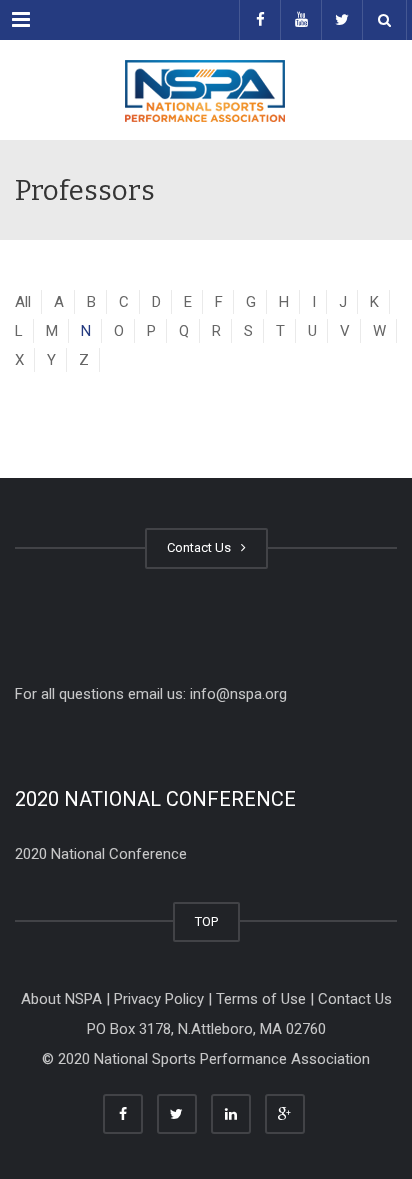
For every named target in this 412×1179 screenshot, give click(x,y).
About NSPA (61, 999)
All (23, 302)
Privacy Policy (159, 999)
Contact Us (202, 547)
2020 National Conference (101, 854)
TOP (206, 921)
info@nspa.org (238, 694)
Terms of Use (261, 999)
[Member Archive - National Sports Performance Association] (206, 90)
